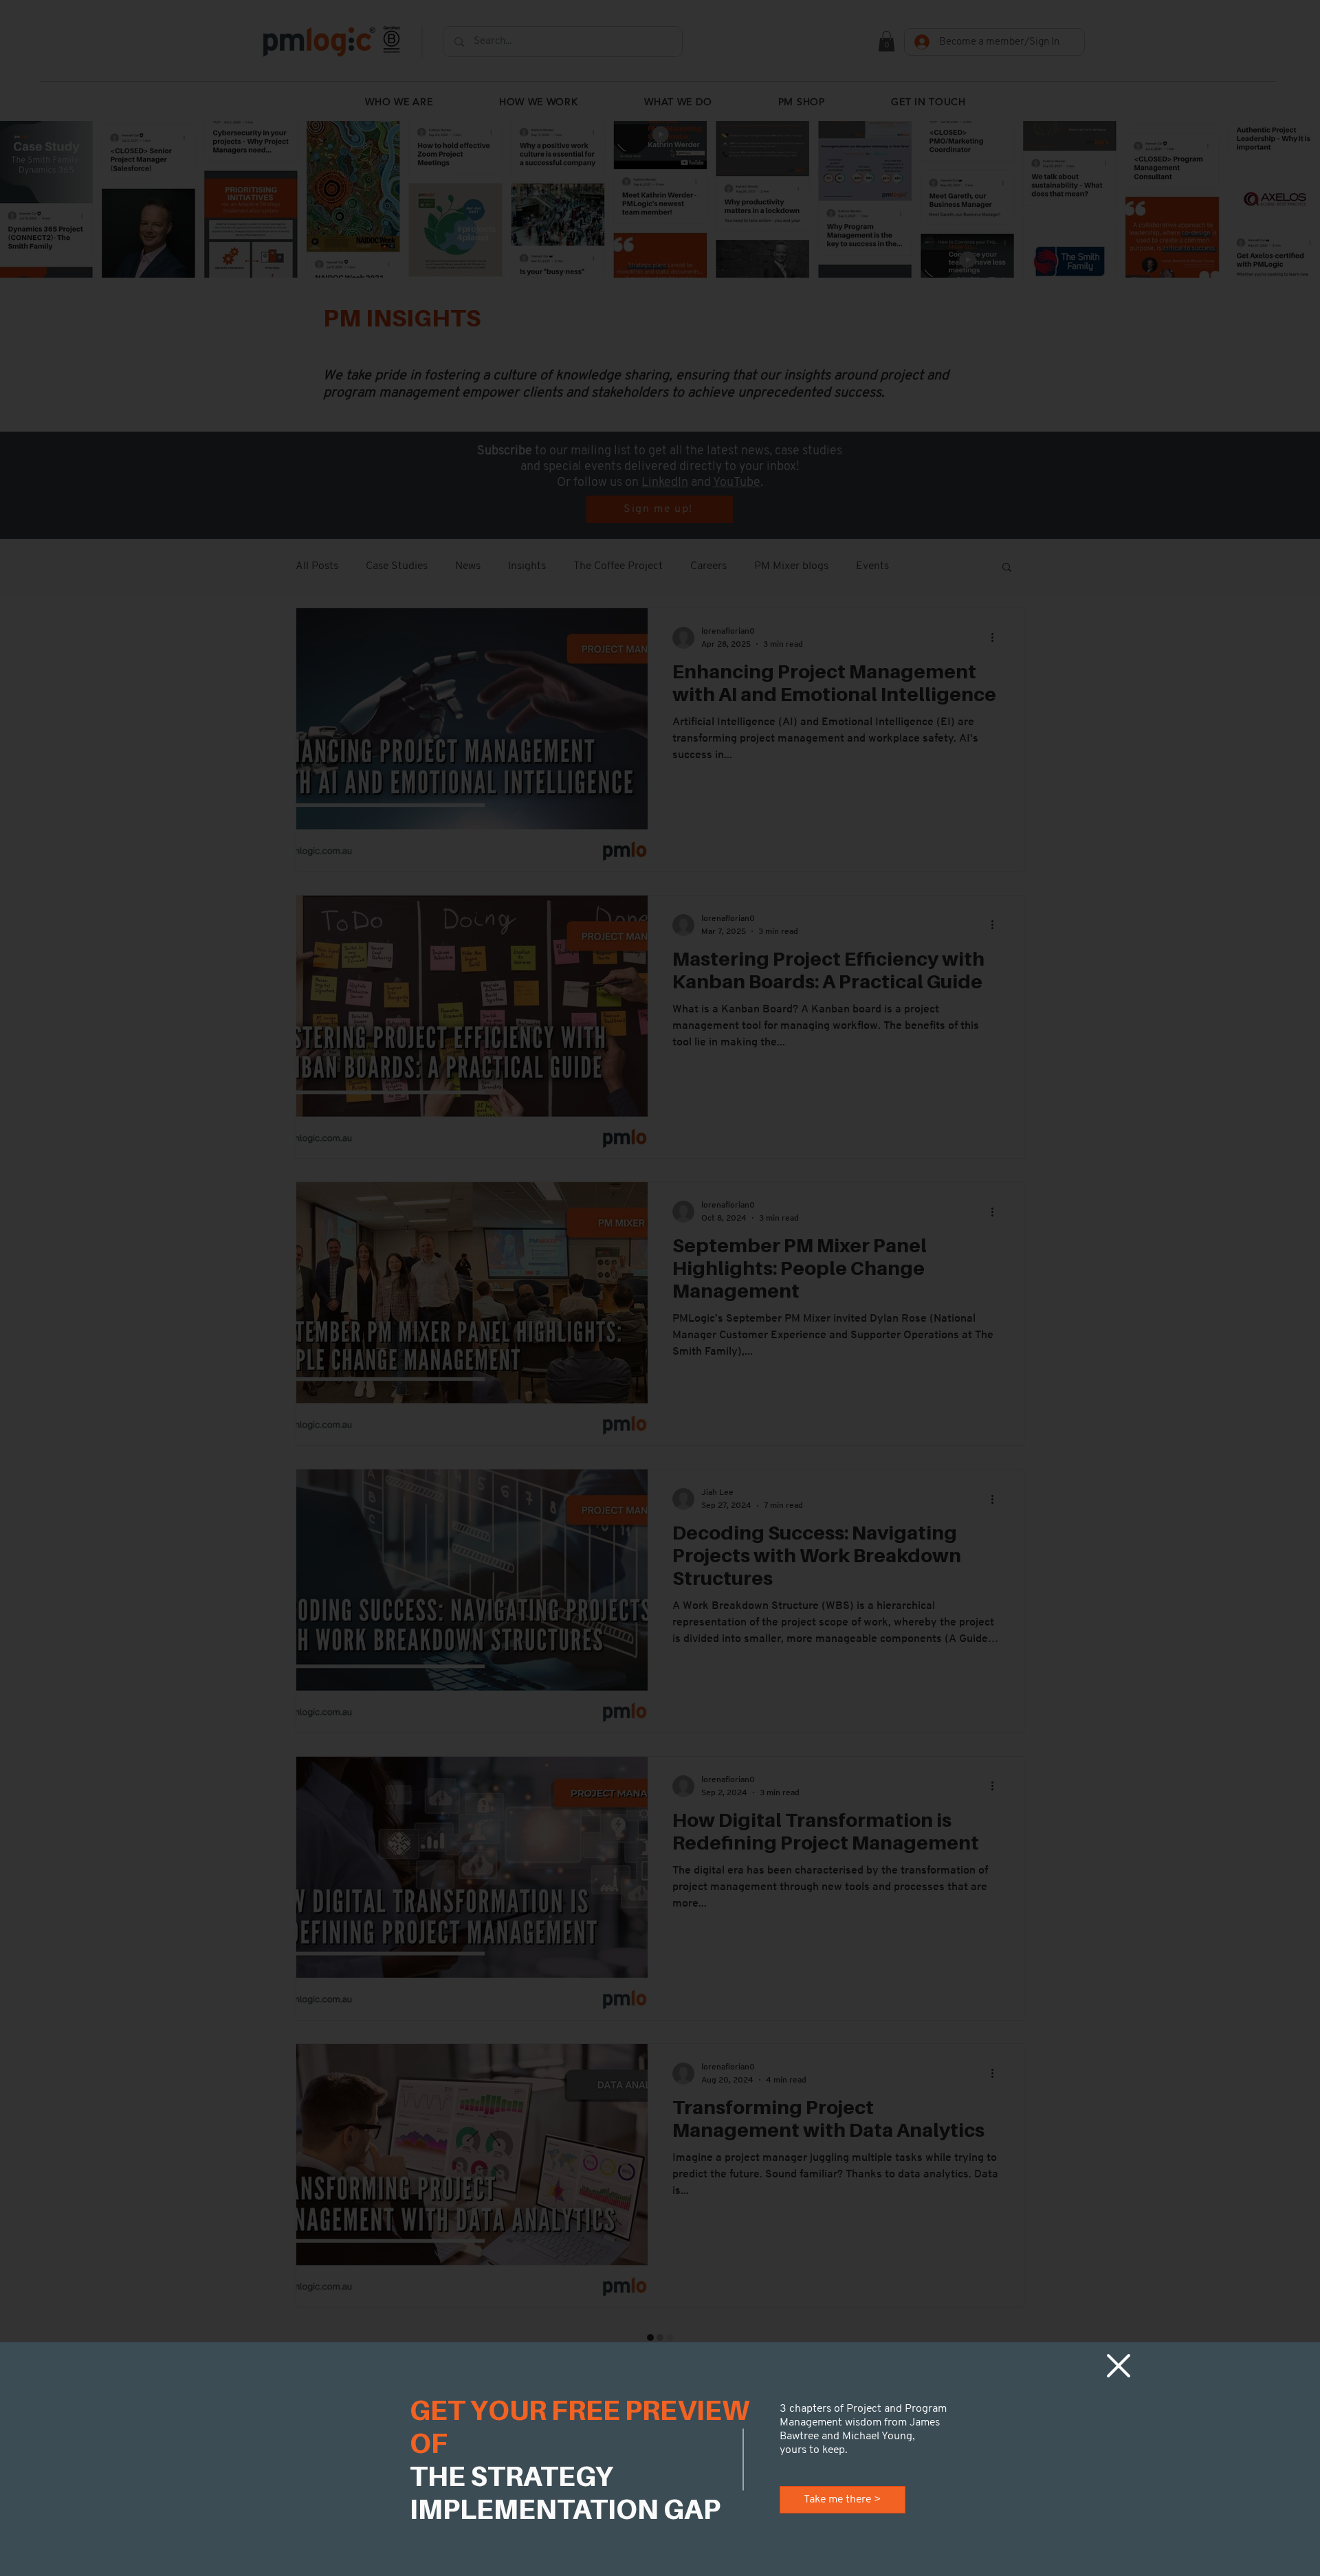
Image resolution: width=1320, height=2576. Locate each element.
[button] (1119, 2366)
